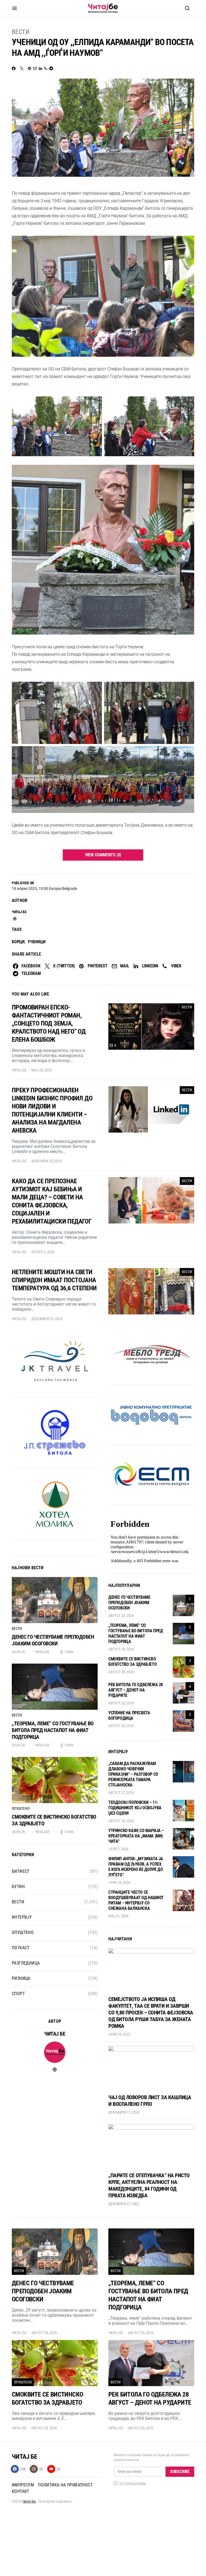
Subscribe (180, 2472)
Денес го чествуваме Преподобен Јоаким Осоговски (53, 1640)
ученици (37, 942)
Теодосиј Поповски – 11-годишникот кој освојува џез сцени (135, 1808)
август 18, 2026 (121, 1821)
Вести (21, 32)
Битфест (21, 1871)
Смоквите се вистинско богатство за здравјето (133, 1662)
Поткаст (21, 1948)
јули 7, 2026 (118, 1849)
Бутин (18, 1887)
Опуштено (21, 1808)
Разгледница (26, 1963)
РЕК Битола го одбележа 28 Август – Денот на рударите (136, 1690)
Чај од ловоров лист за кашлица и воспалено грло (150, 2101)
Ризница (21, 1978)
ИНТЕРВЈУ (22, 1917)
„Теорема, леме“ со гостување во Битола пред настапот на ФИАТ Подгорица (53, 1730)
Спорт (18, 1994)
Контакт (21, 2491)
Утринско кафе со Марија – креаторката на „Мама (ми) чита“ (136, 1836)
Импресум (23, 2485)
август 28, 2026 (121, 1616)
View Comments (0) (103, 855)
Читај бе (19, 912)
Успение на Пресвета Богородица (129, 1716)
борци (18, 942)
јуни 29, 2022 (119, 2034)
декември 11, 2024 (124, 2112)
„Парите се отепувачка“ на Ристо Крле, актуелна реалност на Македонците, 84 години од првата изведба (149, 2185)
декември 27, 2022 (124, 2204)
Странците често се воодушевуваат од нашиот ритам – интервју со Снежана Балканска (136, 1900)
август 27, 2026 (121, 1793)
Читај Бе (29, 2501)
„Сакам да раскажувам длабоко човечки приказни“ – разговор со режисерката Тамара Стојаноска (133, 1774)
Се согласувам (133, 2484)
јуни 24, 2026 (119, 1882)
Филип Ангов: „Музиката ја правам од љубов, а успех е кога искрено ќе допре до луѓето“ (136, 1867)
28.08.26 (18, 1652)
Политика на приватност (65, 2485)
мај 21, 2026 (118, 1916)
